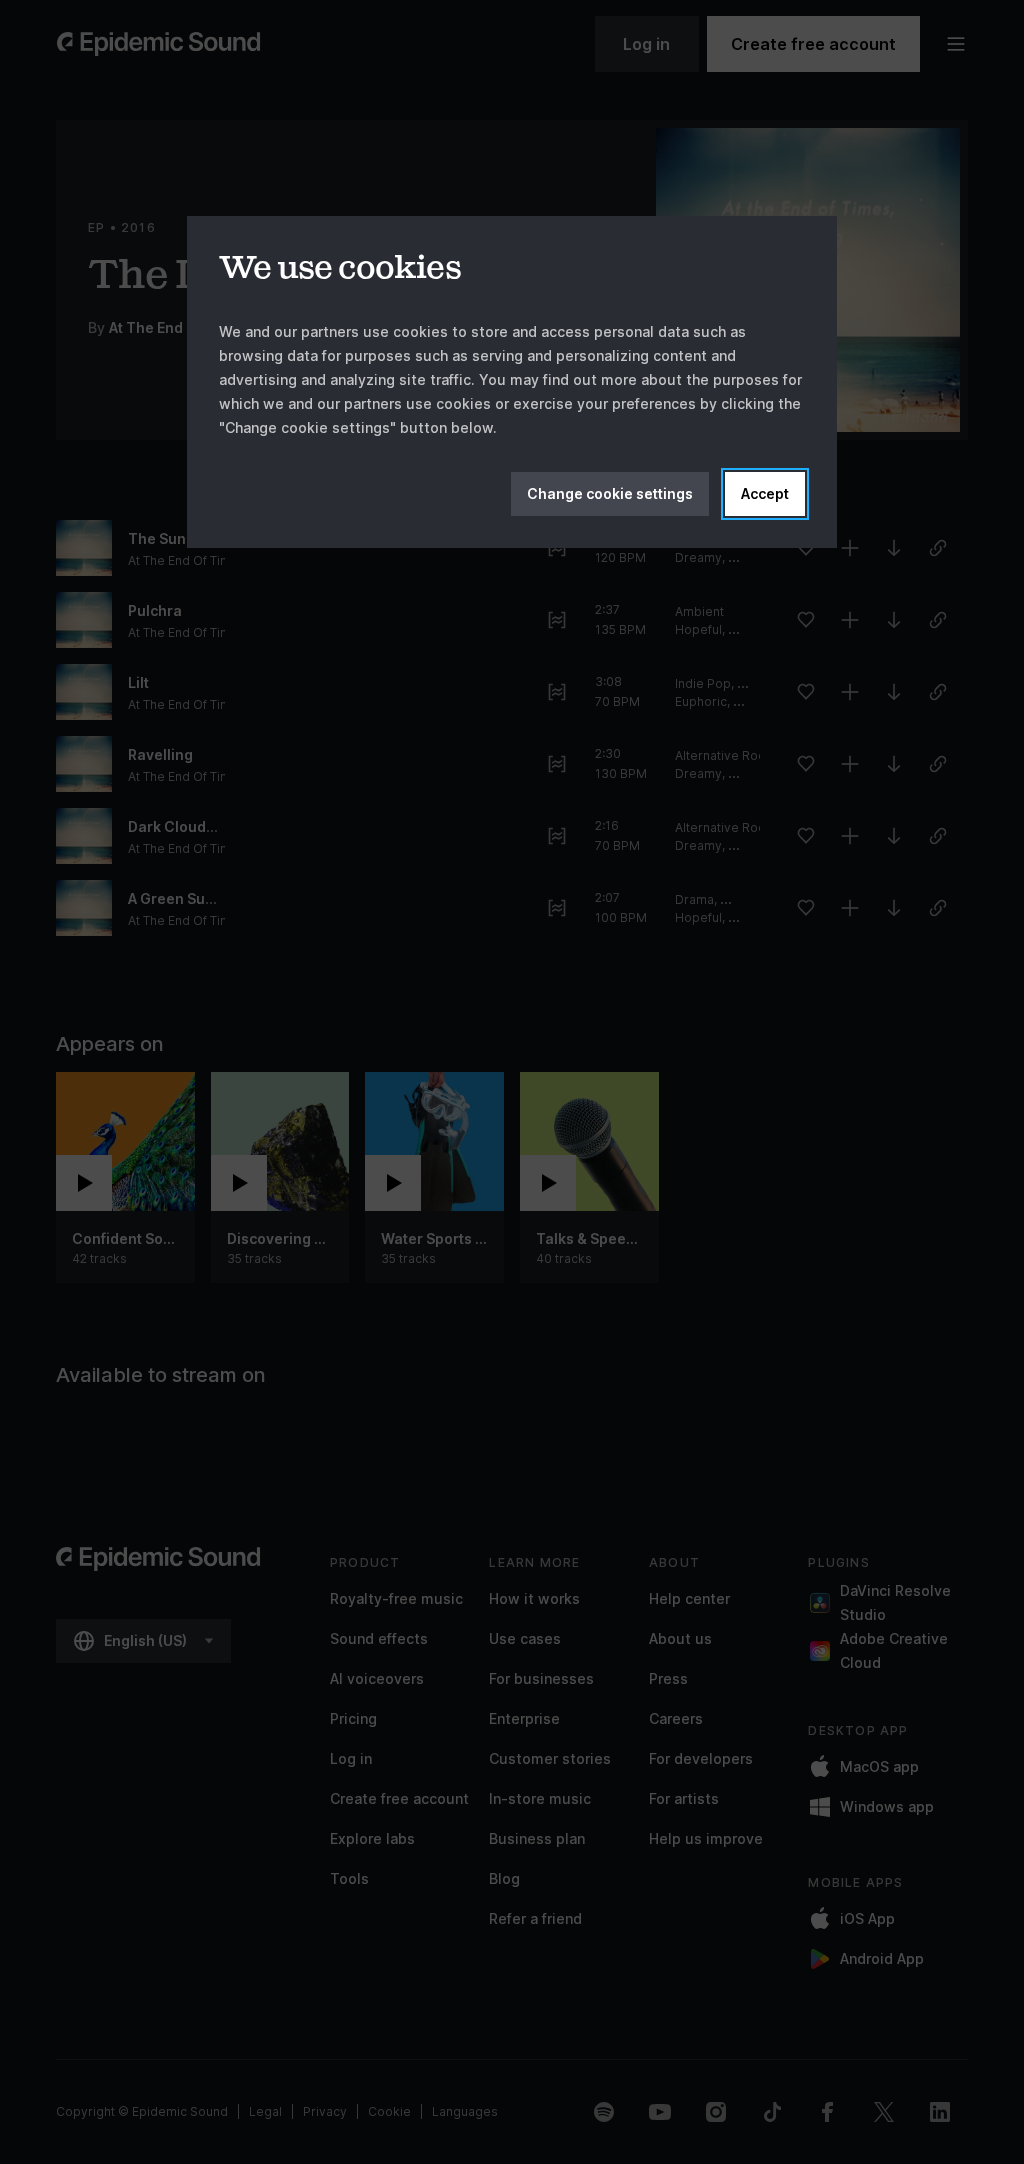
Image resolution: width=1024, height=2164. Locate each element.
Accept (765, 493)
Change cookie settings (610, 493)
